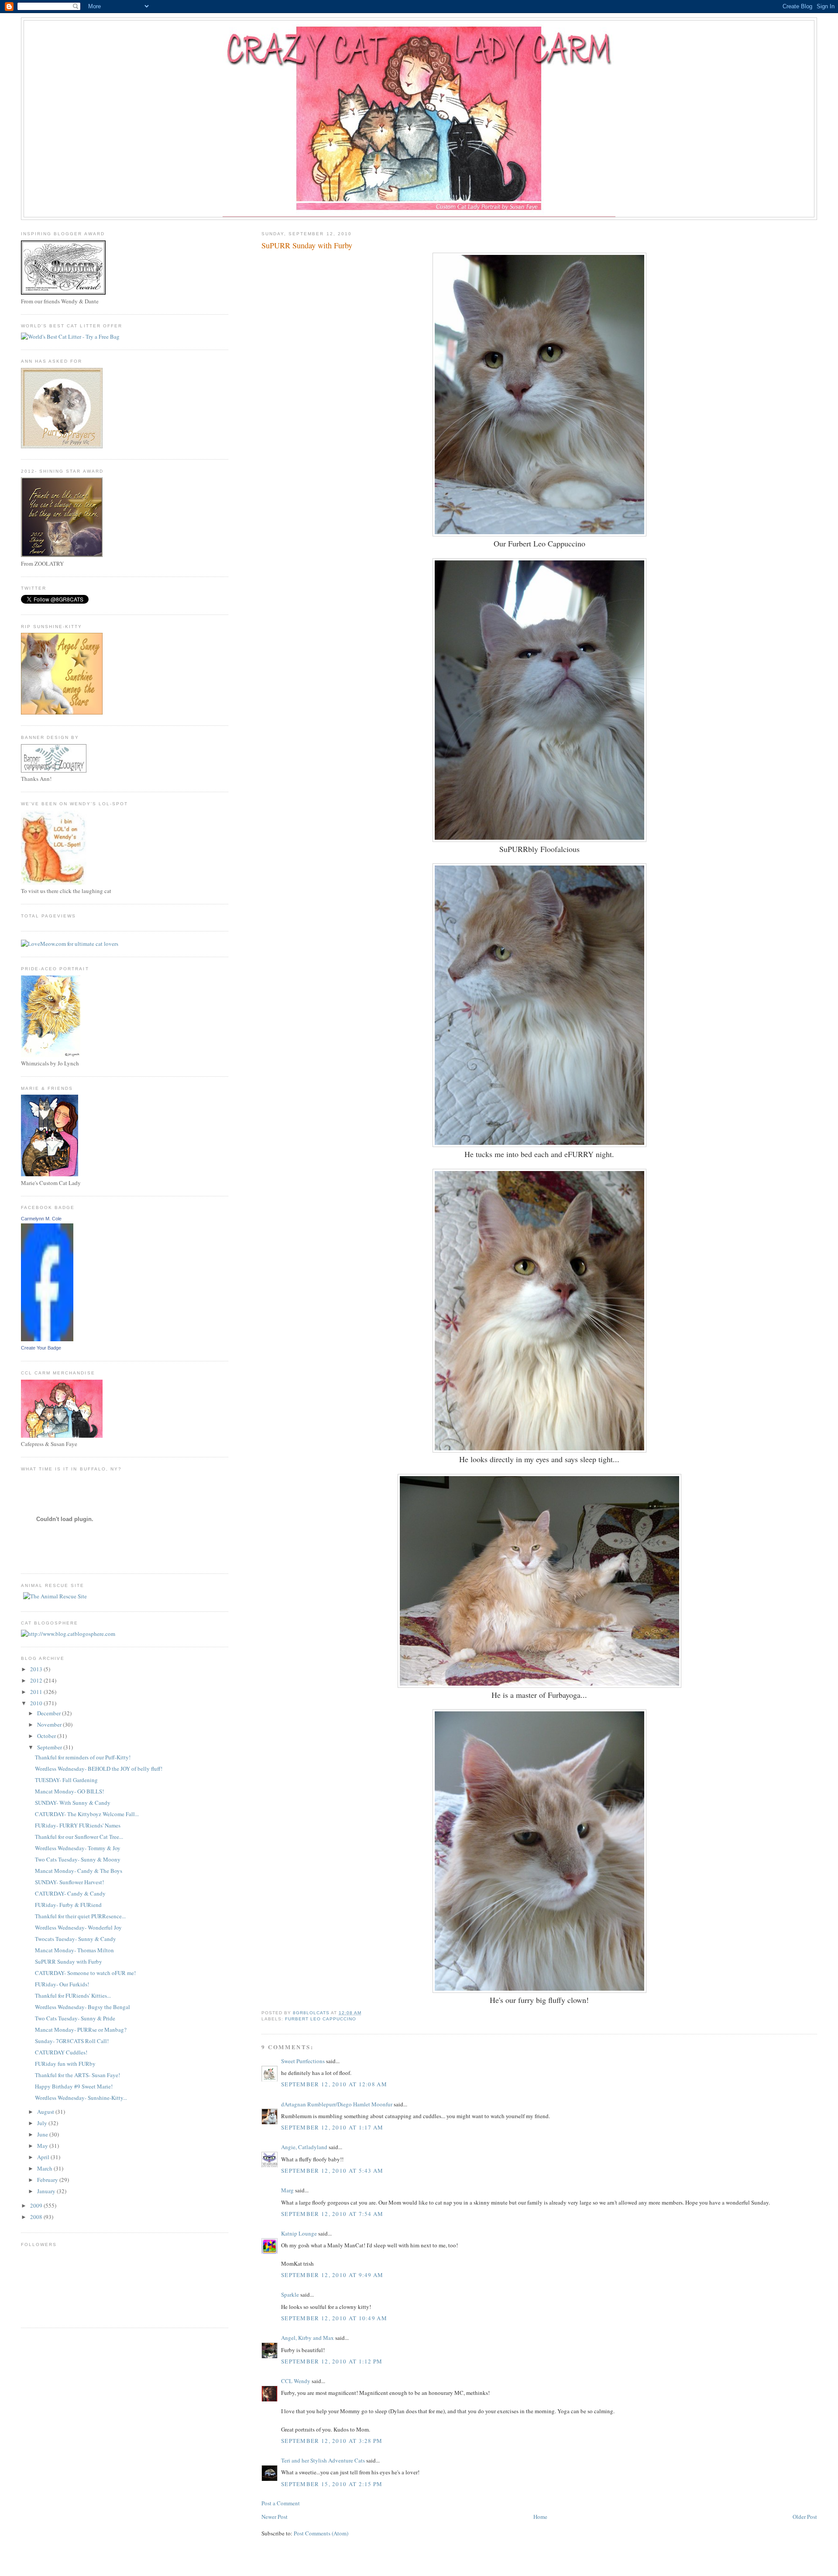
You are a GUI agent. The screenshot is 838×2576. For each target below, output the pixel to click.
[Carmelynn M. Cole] (47, 1339)
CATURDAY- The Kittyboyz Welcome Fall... (87, 1814)
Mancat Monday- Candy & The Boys (79, 1871)
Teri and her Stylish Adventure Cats (324, 2460)
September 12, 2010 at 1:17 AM (332, 2127)
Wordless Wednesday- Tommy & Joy (78, 1848)
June (43, 2134)
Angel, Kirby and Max (307, 2338)
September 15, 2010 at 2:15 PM (332, 2484)
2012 (37, 1680)
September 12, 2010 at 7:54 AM (332, 2214)
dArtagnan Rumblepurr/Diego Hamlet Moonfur (337, 2104)
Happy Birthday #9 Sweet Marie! (74, 2086)
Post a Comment (281, 2503)
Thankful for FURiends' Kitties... (73, 1996)
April (44, 2157)
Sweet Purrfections (303, 2061)
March (45, 2168)
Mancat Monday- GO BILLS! (69, 1791)
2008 (37, 2217)
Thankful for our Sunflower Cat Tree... (79, 1837)
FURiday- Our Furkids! (62, 1984)
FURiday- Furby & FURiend (68, 1905)
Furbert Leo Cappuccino (321, 2019)
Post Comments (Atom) (321, 2533)
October (47, 1736)
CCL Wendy (296, 2381)
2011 (37, 1692)
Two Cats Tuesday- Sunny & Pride (75, 2018)
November (50, 1724)
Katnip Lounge (299, 2233)
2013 (37, 1669)
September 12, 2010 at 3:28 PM (332, 2441)
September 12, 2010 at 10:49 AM (334, 2318)
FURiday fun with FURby (65, 2064)
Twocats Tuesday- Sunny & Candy (76, 1939)
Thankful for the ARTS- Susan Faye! (77, 2075)
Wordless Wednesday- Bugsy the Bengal (82, 2007)
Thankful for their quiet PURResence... (80, 1916)
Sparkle (290, 2294)
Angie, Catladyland (304, 2147)
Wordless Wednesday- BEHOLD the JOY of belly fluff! (99, 1769)
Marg (287, 2190)
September (50, 1747)
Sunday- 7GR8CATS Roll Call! (72, 2041)
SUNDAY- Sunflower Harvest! (69, 1882)
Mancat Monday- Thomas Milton (74, 1950)
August (46, 2112)
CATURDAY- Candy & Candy (70, 1893)
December (50, 1713)
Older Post (805, 2517)
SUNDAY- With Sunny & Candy (73, 1803)
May (43, 2146)
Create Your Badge (41, 1348)
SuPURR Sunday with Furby (69, 1961)
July (43, 2123)
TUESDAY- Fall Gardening (66, 1780)
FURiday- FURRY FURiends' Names (78, 1825)
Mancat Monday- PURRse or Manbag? (81, 2030)
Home (540, 2517)
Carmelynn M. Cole (41, 1219)
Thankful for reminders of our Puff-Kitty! (83, 1757)
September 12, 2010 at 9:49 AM (332, 2275)
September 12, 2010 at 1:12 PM (332, 2361)
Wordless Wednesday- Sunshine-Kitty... (81, 2098)
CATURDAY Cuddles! (61, 2052)
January (47, 2191)
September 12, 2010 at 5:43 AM (332, 2171)
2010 (37, 1703)
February (48, 2180)
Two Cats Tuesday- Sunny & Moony (78, 1859)
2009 (37, 2205)
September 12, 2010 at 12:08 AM (334, 2084)
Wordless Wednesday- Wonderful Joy (78, 1927)
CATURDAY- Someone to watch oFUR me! (85, 1973)
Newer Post (275, 2517)
